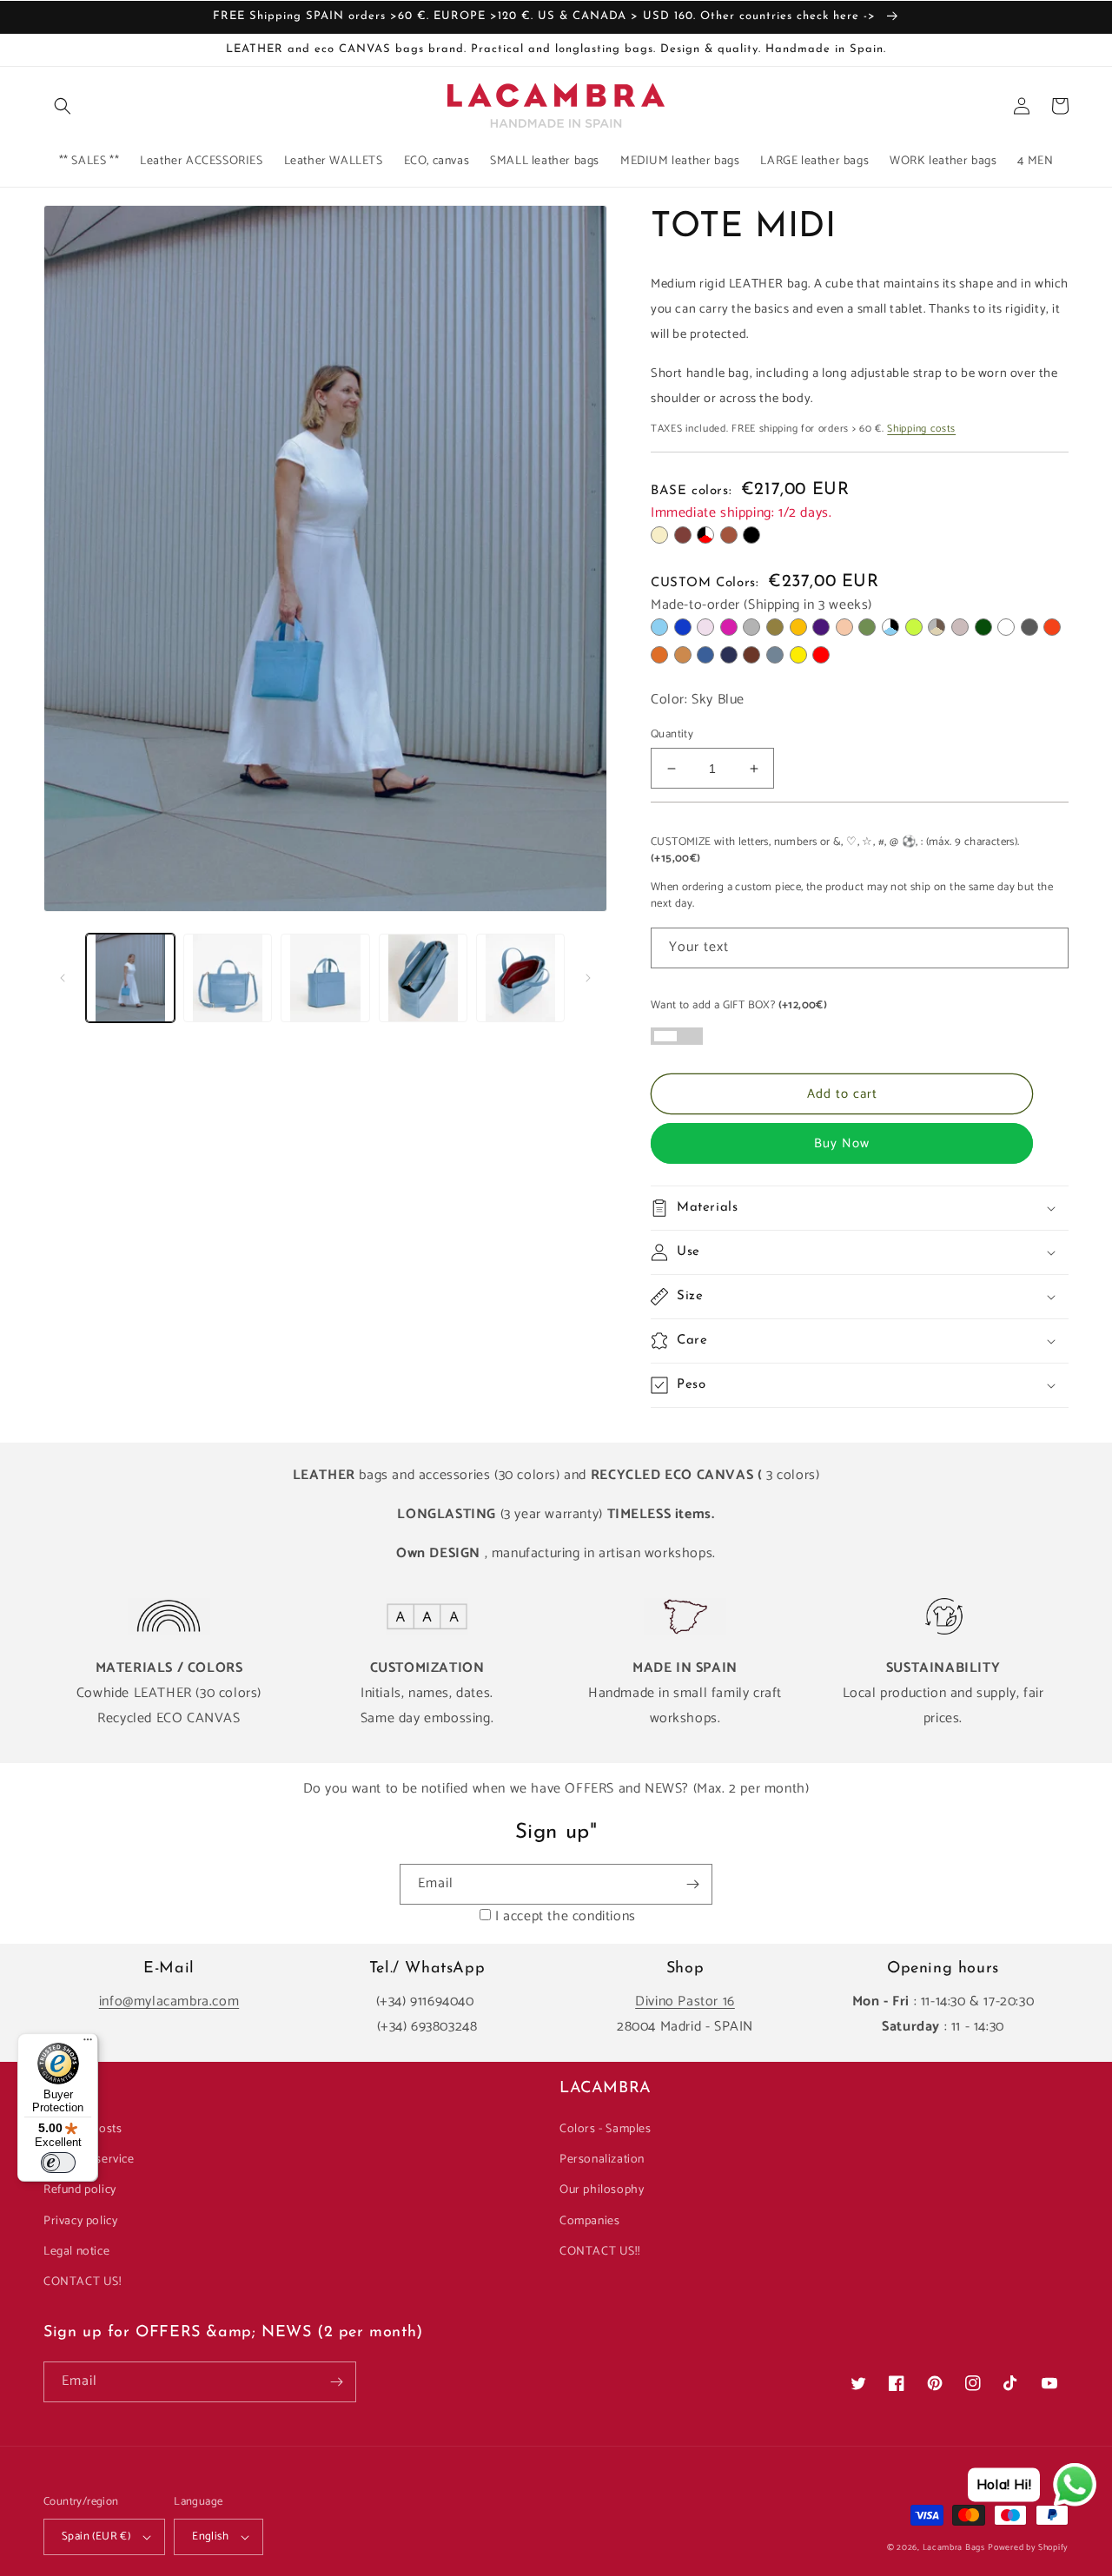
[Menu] (88, 2044)
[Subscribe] (692, 1884)
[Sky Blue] (659, 627)
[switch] (58, 2163)
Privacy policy (80, 2221)
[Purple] (821, 627)
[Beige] (659, 535)
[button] (63, 106)
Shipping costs (921, 429)
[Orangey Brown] (659, 655)
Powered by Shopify (1028, 2547)
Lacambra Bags (954, 2547)
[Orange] (1052, 627)
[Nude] (844, 627)
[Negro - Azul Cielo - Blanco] (890, 627)
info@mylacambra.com (169, 2001)
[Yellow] (798, 655)
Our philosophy (602, 2190)
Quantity (672, 735)
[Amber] (798, 627)
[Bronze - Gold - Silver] (937, 627)
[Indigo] (683, 627)
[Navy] (729, 655)
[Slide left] (63, 978)
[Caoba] (751, 655)
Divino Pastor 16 (685, 2001)
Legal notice (76, 2252)
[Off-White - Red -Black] (705, 535)
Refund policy (80, 2190)
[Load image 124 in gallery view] (325, 978)
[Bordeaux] (683, 535)
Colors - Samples (606, 2129)
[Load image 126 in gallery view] (520, 978)
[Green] (867, 627)
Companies (589, 2221)
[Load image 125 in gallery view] (423, 978)
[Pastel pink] (705, 627)
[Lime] (914, 627)
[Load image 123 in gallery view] (228, 978)
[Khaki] (775, 627)
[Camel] (683, 655)
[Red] (821, 655)
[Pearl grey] (751, 627)
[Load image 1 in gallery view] (130, 978)
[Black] (751, 535)
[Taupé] (960, 627)
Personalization (602, 2160)
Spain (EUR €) (96, 2536)
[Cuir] (729, 535)
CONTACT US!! (599, 2252)
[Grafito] (1029, 627)
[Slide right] (588, 978)
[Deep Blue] (705, 655)
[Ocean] (775, 655)
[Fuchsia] (729, 627)
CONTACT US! (83, 2282)
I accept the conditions (566, 1916)
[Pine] (983, 627)
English (210, 2536)
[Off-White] (1006, 627)
